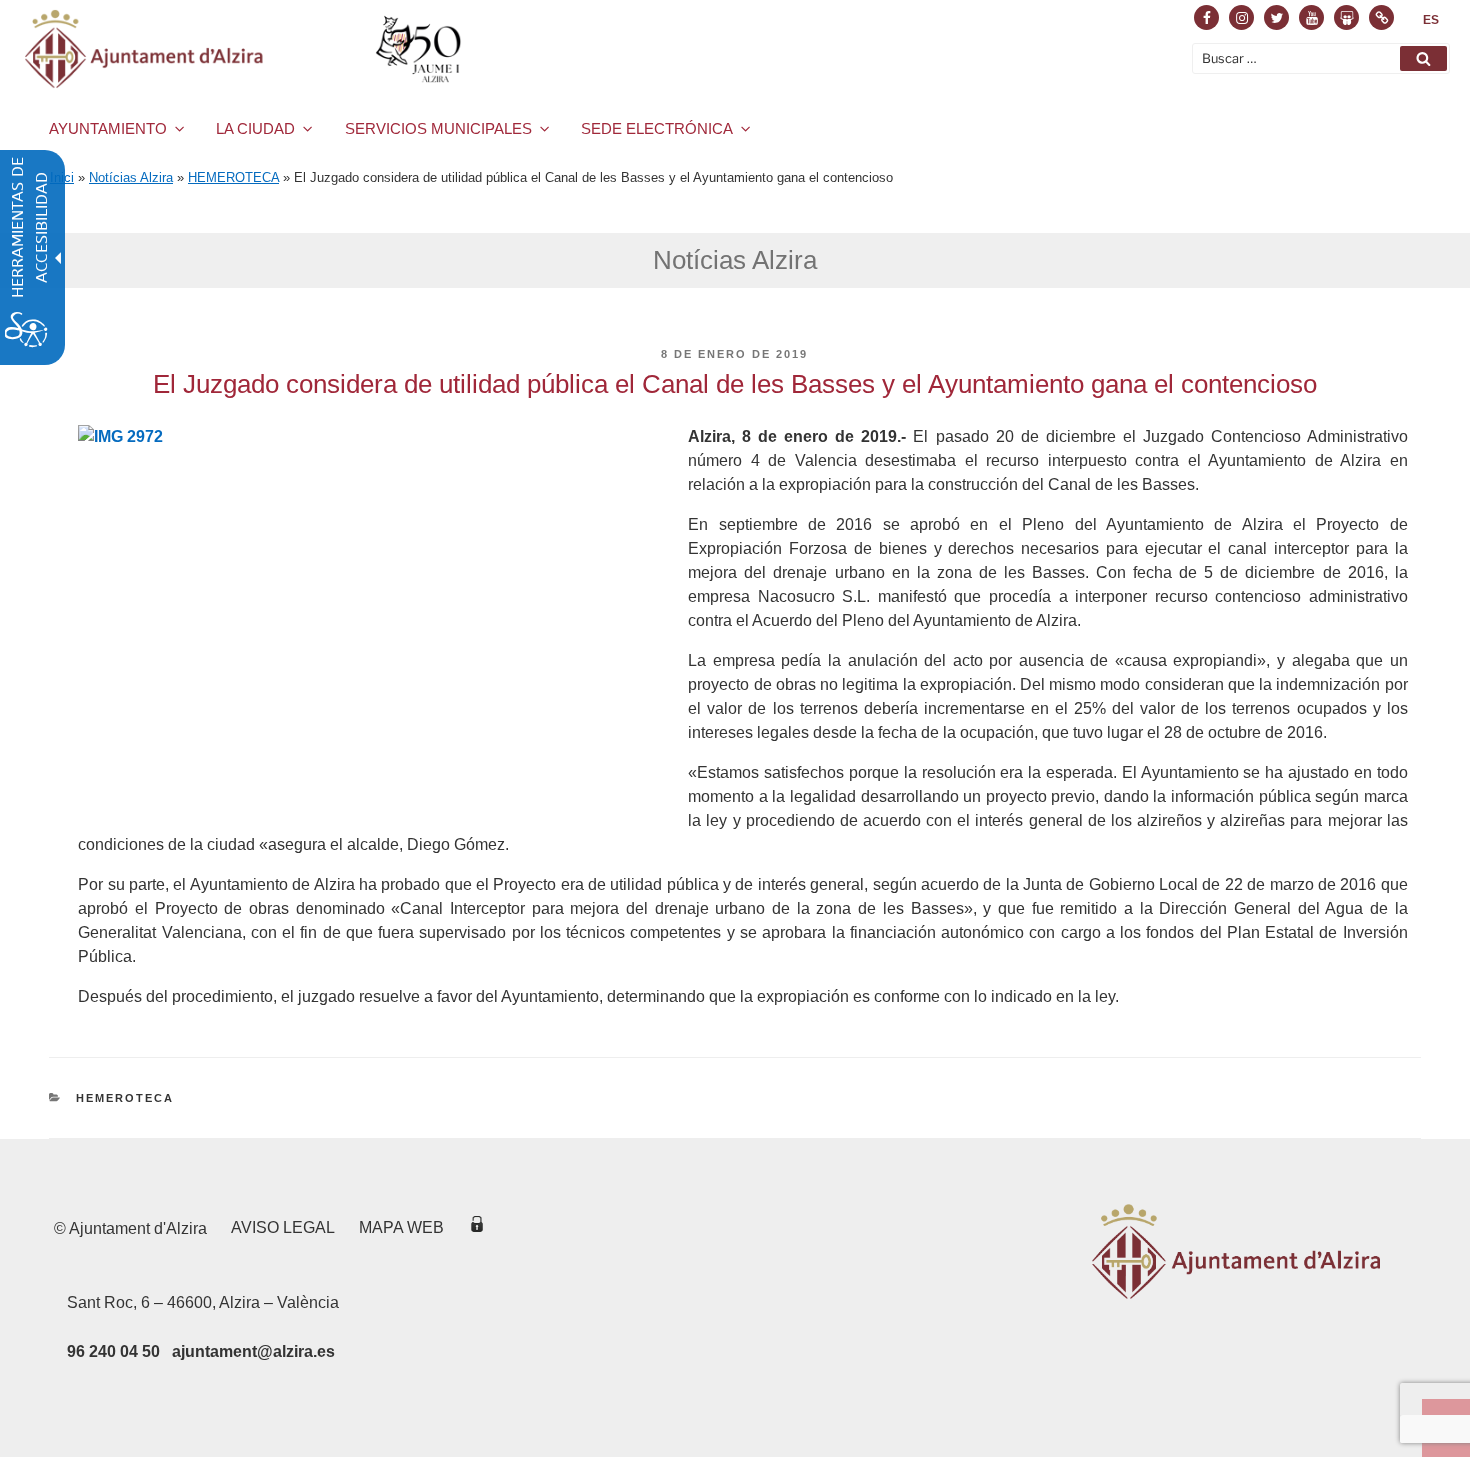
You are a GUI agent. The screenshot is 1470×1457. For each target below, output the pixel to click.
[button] (1423, 58)
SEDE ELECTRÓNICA (657, 128)
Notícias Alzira (131, 177)
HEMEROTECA (233, 177)
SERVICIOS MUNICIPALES (438, 128)
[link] (1431, 20)
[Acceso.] (477, 1227)
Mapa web (401, 1227)
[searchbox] (1321, 58)
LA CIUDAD (255, 128)
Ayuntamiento (108, 128)
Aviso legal (283, 1227)
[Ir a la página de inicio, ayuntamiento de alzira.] (246, 49)
